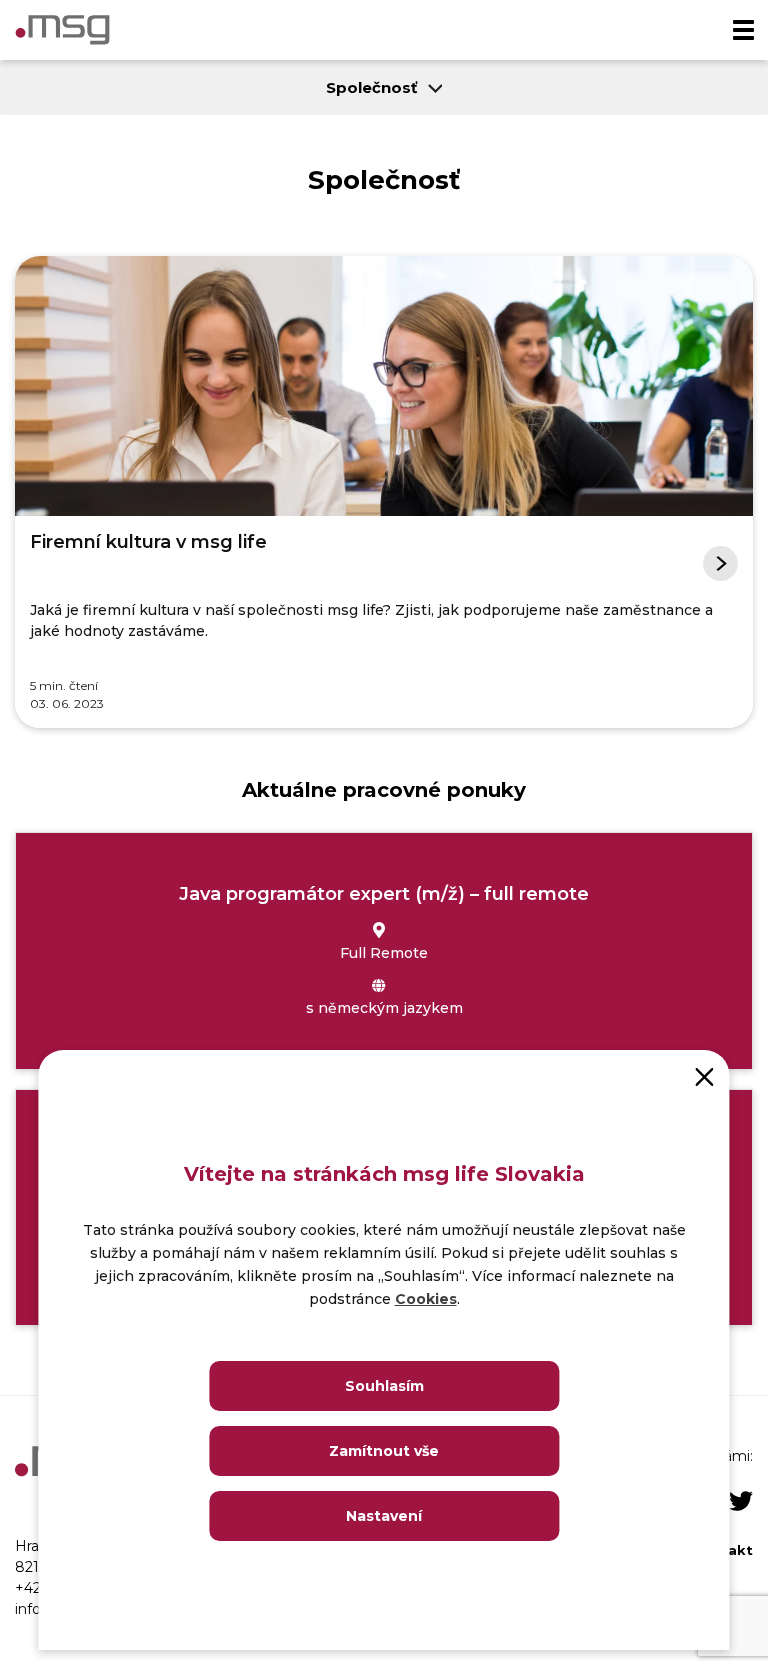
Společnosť (372, 87)
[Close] (705, 1075)
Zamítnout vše (384, 1451)
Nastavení (384, 1516)
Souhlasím (384, 1386)
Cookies (426, 1299)
